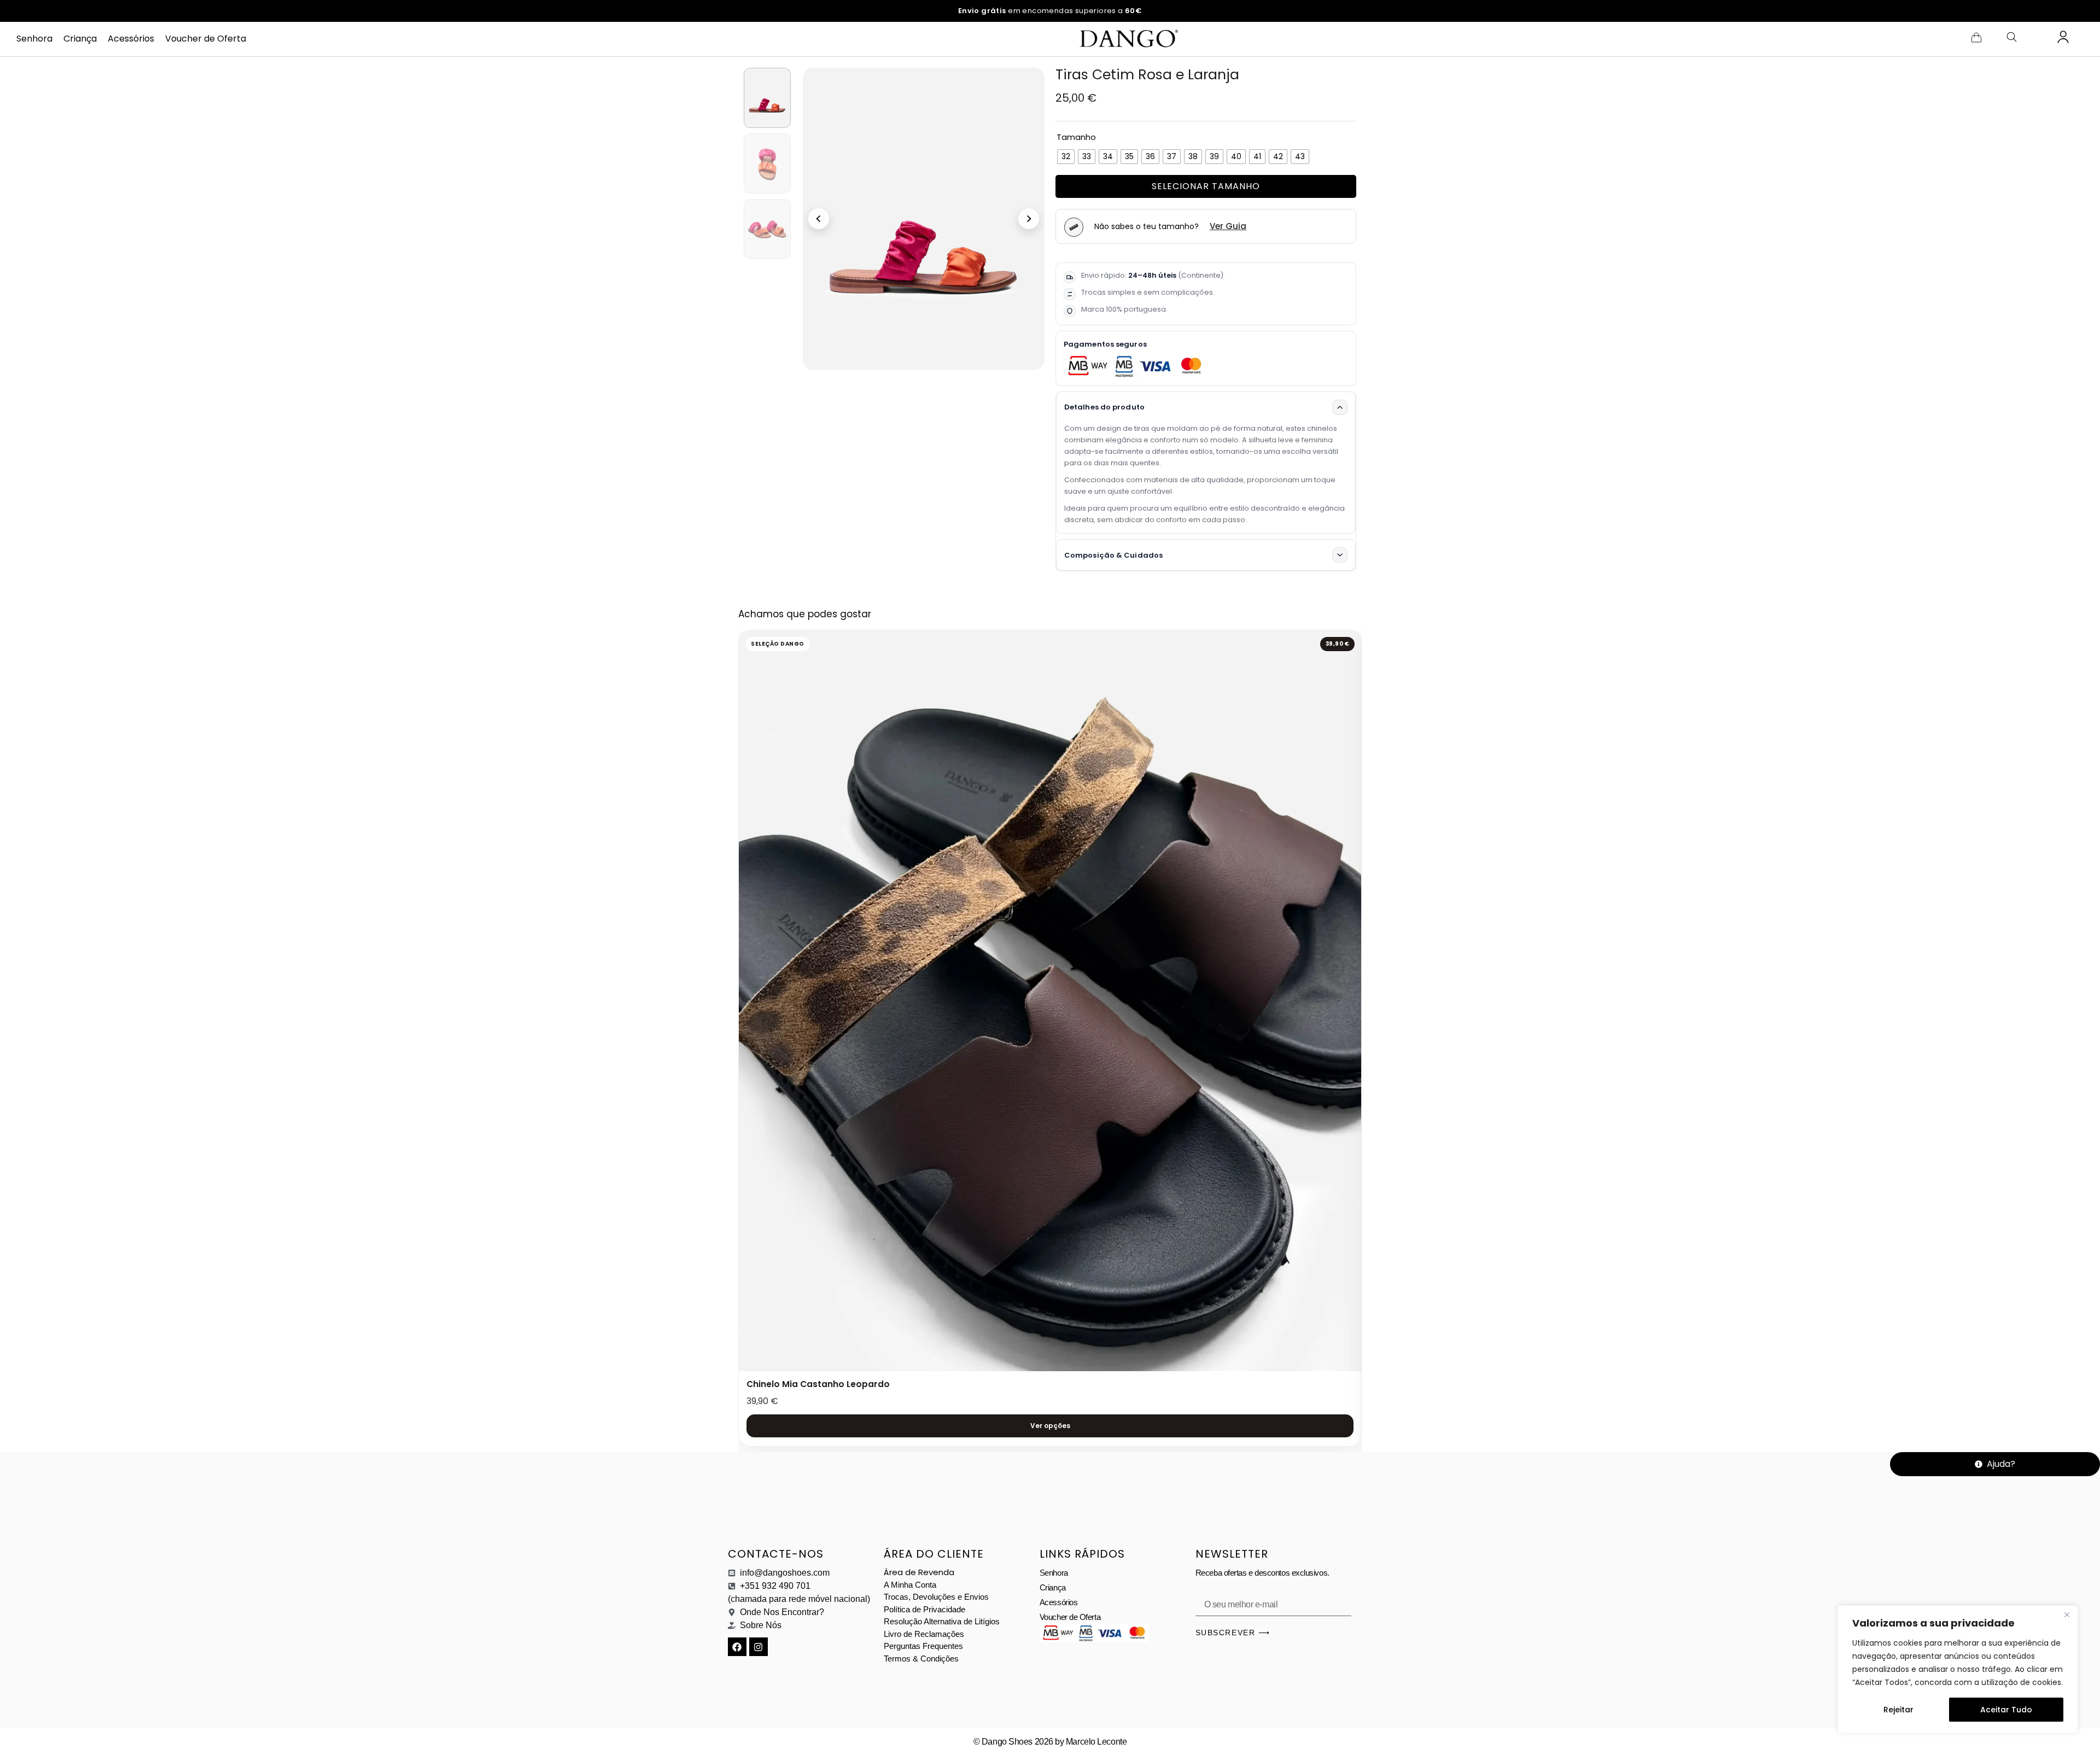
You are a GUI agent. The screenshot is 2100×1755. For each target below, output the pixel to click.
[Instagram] (759, 1647)
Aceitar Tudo (2006, 1710)
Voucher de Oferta (206, 39)
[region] (1958, 1669)
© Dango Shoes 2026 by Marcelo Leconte (1050, 1742)
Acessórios (131, 39)
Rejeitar (1898, 1710)
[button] (819, 219)
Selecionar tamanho (1206, 186)
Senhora (34, 39)
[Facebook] (737, 1647)
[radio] (1066, 157)
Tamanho (1076, 137)
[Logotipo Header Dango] (1127, 39)
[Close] (2067, 1614)
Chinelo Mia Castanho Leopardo (818, 1384)
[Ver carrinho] (1976, 37)
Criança (80, 39)
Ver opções (1050, 1426)
